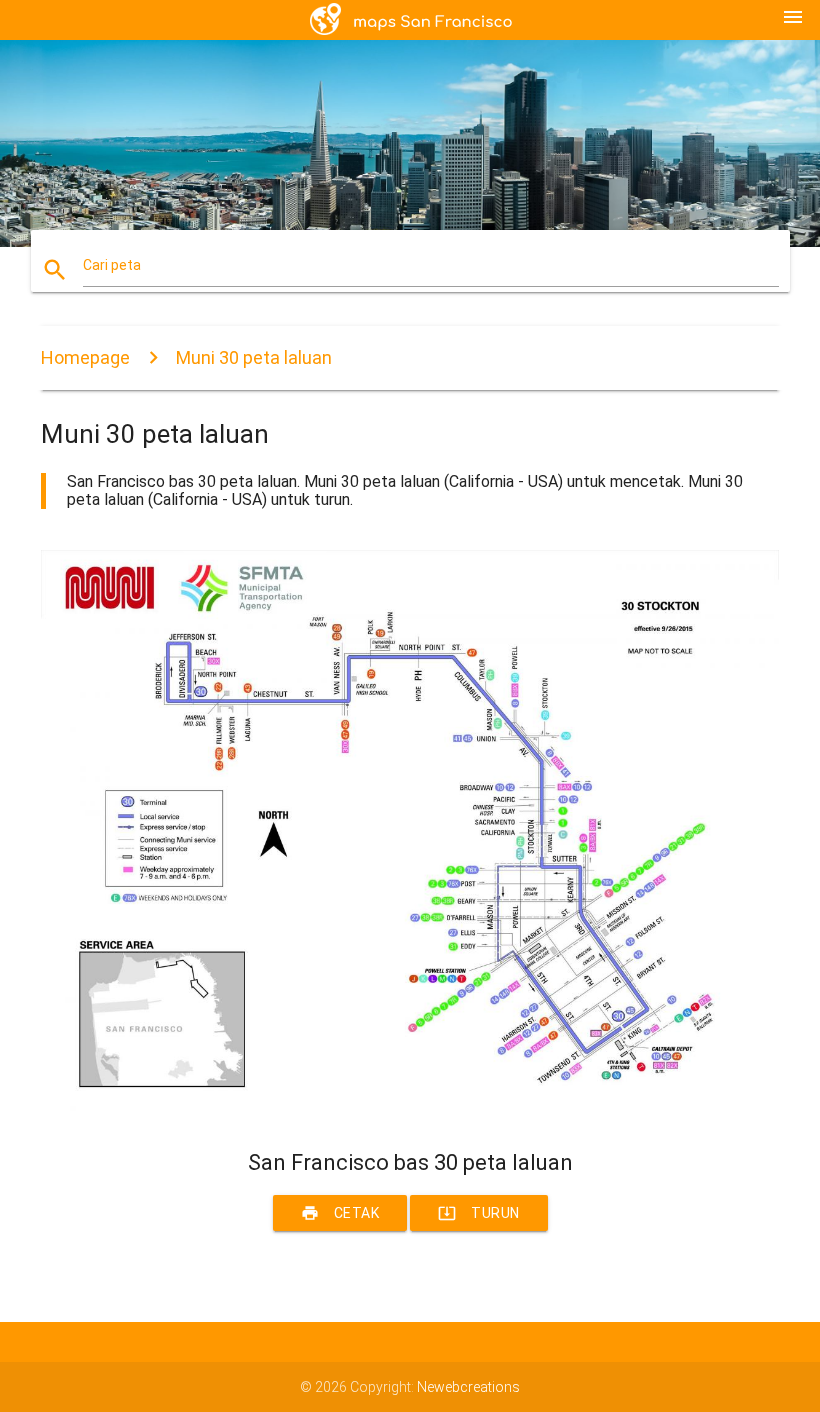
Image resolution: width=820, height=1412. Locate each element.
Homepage (85, 357)
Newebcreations (468, 1387)
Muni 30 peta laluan (254, 357)
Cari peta (112, 265)
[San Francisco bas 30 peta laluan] (410, 1115)
